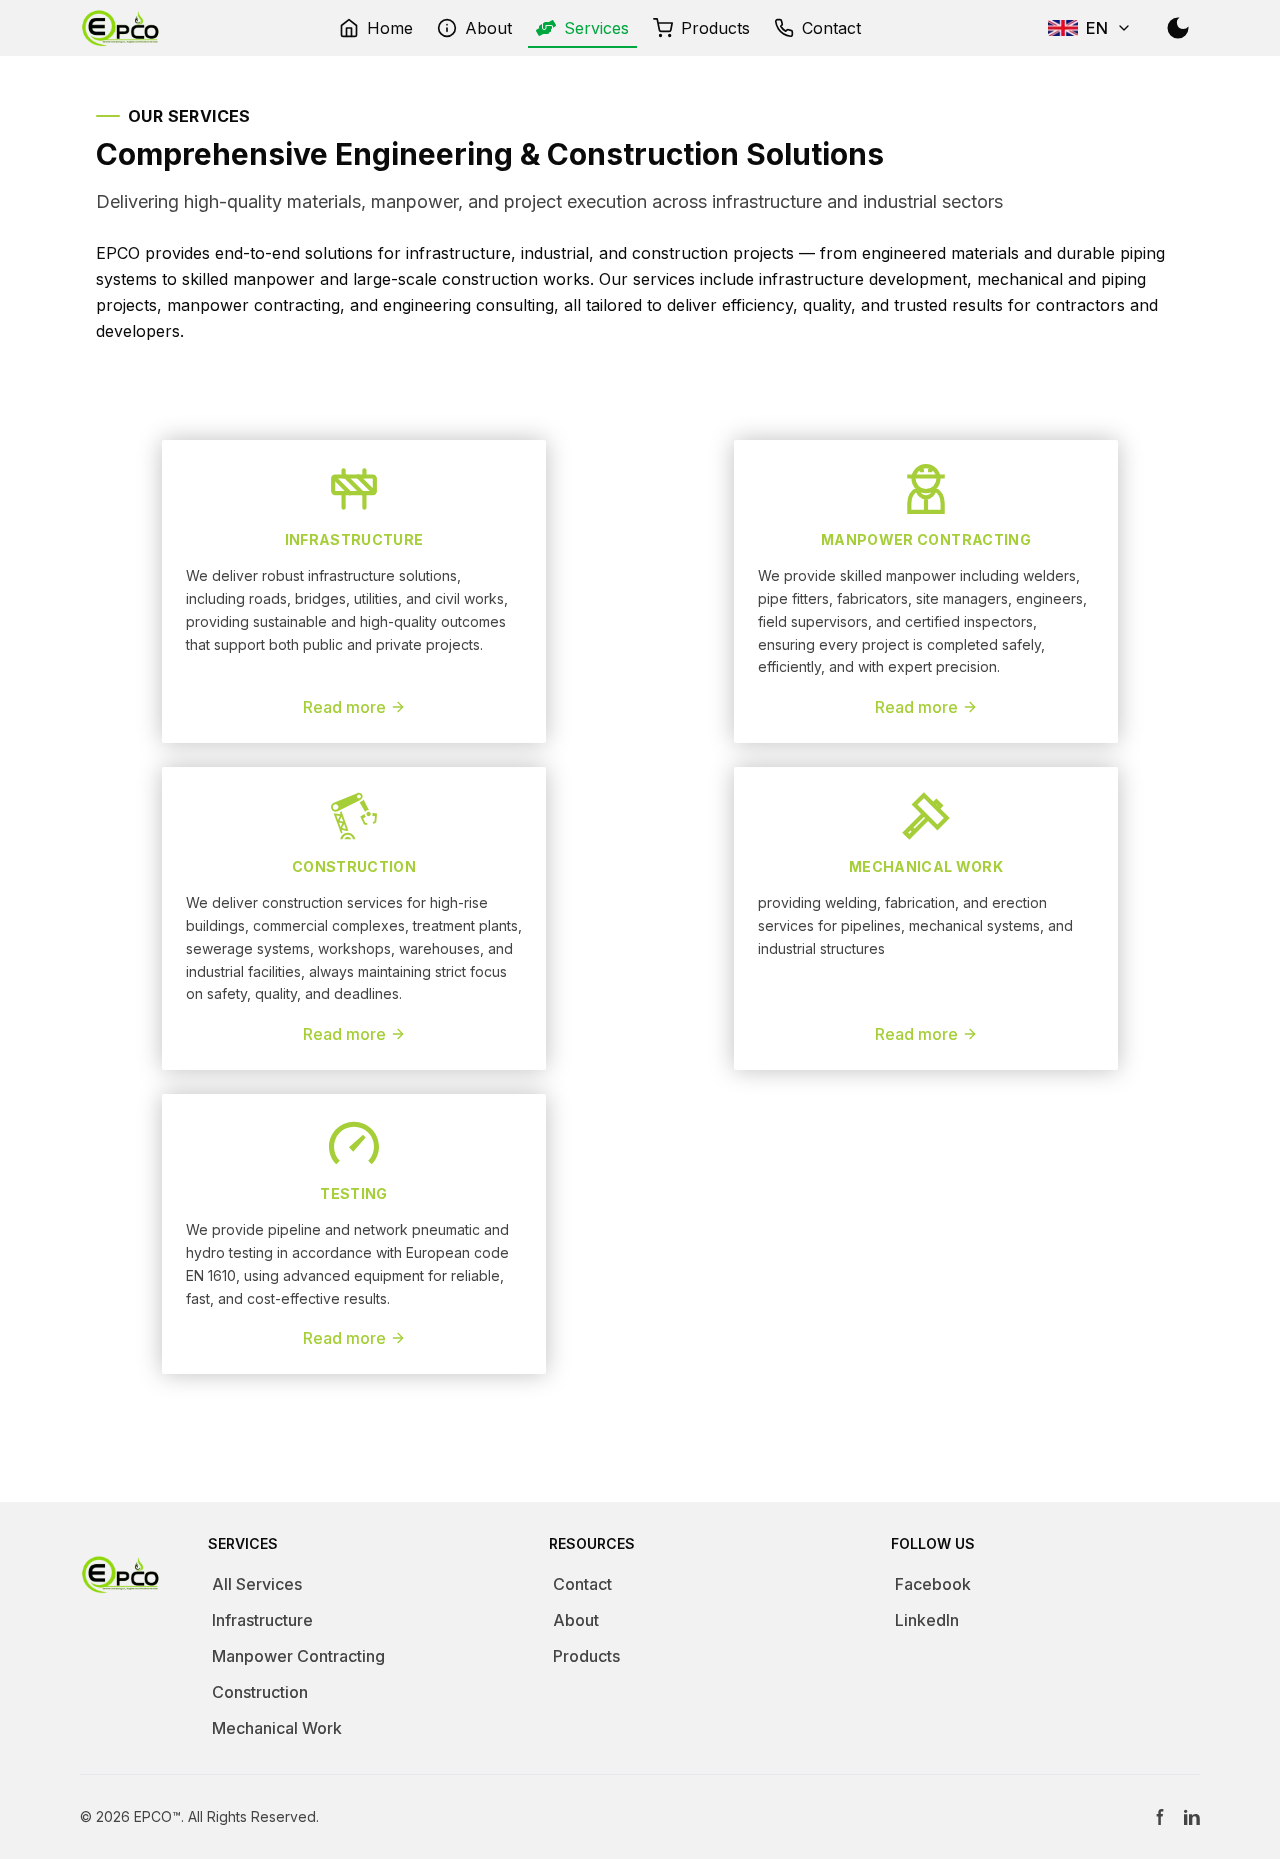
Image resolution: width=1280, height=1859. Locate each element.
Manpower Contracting (298, 1656)
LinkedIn (927, 1620)
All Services (257, 1584)
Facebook (933, 1584)
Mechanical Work (277, 1728)
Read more (344, 707)
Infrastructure (262, 1620)
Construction (260, 1692)
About (576, 1620)
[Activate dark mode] (1178, 28)
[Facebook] (1160, 1817)
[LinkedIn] (1192, 1817)
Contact (582, 1584)
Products (586, 1656)
